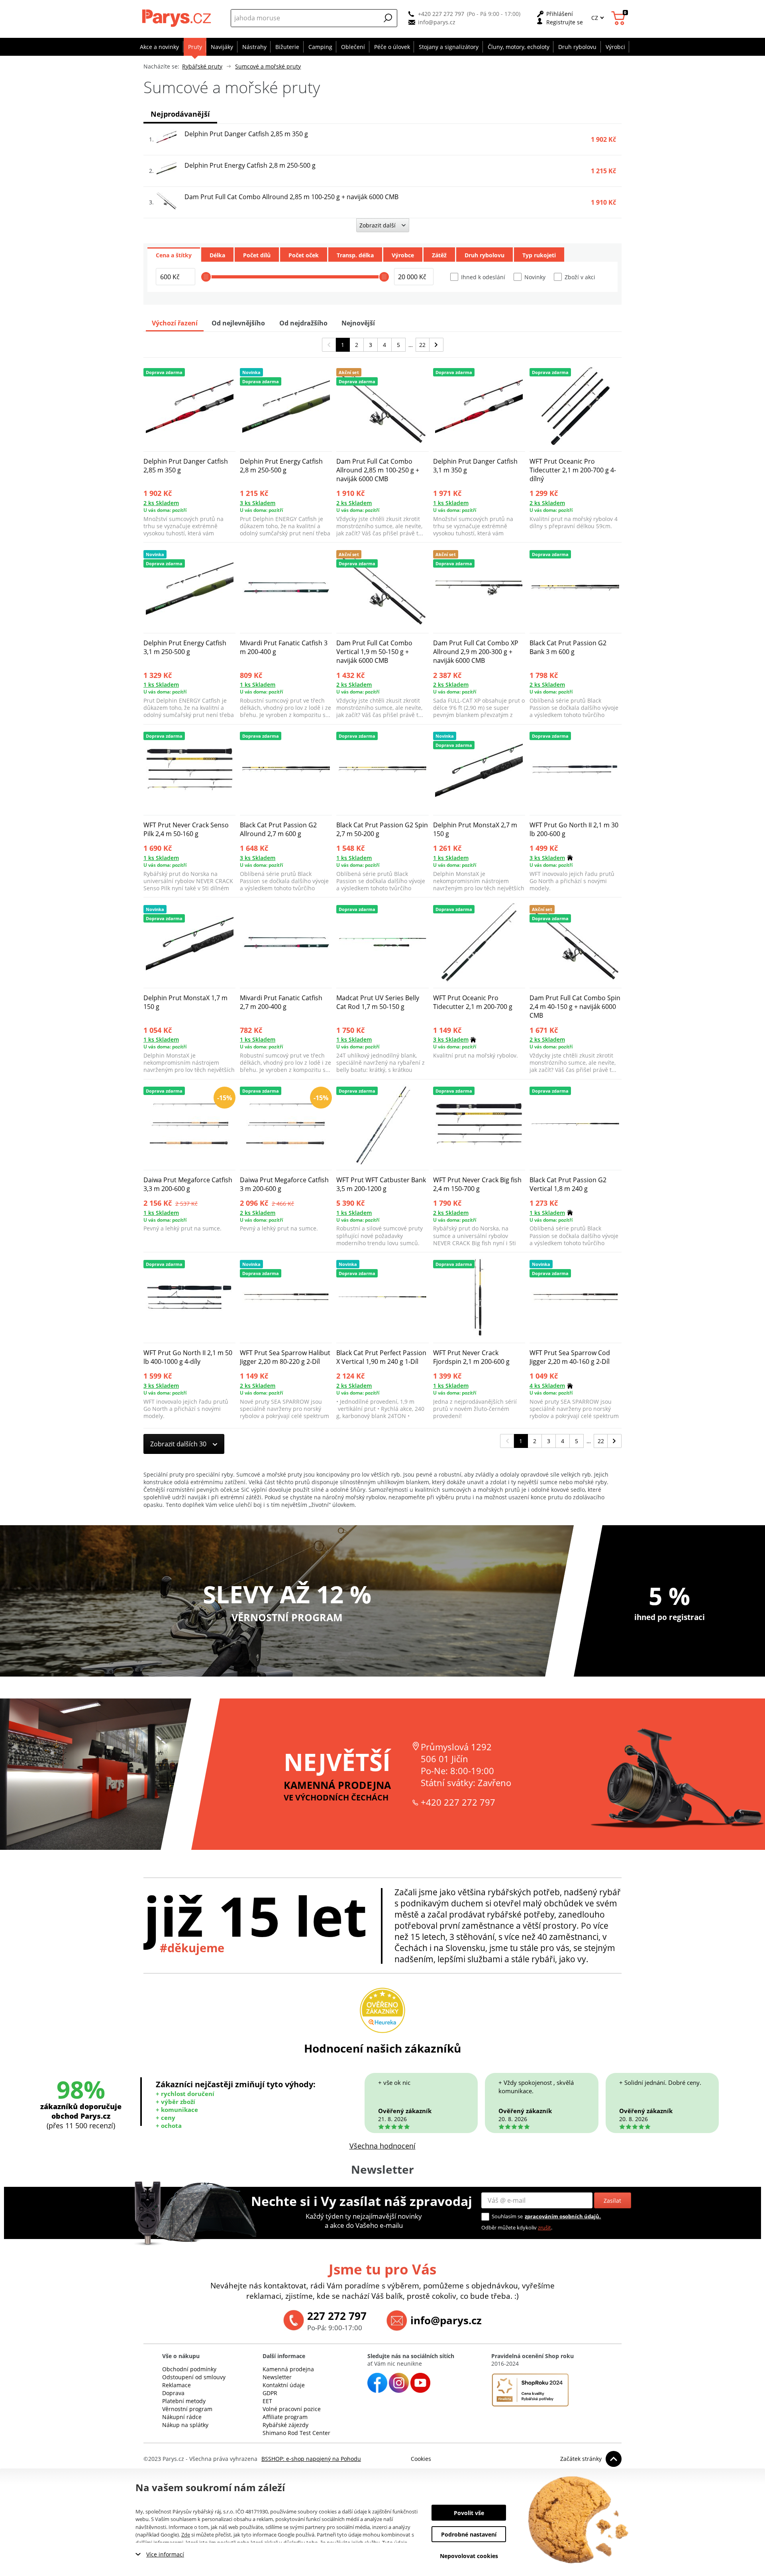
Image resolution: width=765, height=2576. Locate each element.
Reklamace (177, 2385)
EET (267, 2401)
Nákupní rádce (182, 2417)
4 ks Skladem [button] (547, 1386)
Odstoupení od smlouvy (194, 2377)
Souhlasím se (507, 2216)
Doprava (173, 2393)
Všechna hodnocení (382, 2146)
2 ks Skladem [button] (161, 503)
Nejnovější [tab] (358, 323)
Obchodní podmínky (189, 2369)
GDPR (270, 2393)
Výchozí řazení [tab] (175, 323)
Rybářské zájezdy (285, 2425)
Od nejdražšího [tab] (303, 323)
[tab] (174, 255)
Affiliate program (285, 2417)
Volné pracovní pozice (292, 2409)
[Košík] (619, 18)
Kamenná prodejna (288, 2369)
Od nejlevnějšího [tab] (238, 323)
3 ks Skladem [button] (258, 503)
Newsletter (277, 2377)
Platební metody (184, 2401)
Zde (186, 2535)
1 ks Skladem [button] (451, 503)
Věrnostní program (187, 2409)
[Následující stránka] (436, 345)
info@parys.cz (437, 22)
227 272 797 (337, 2316)
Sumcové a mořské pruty (268, 66)
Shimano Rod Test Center (296, 2433)
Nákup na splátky (185, 2425)
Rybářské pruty (202, 66)
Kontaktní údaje (284, 2385)
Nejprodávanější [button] (180, 114)
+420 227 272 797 (441, 14)
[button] (388, 18)
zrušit (544, 2227)
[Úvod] (178, 18)
